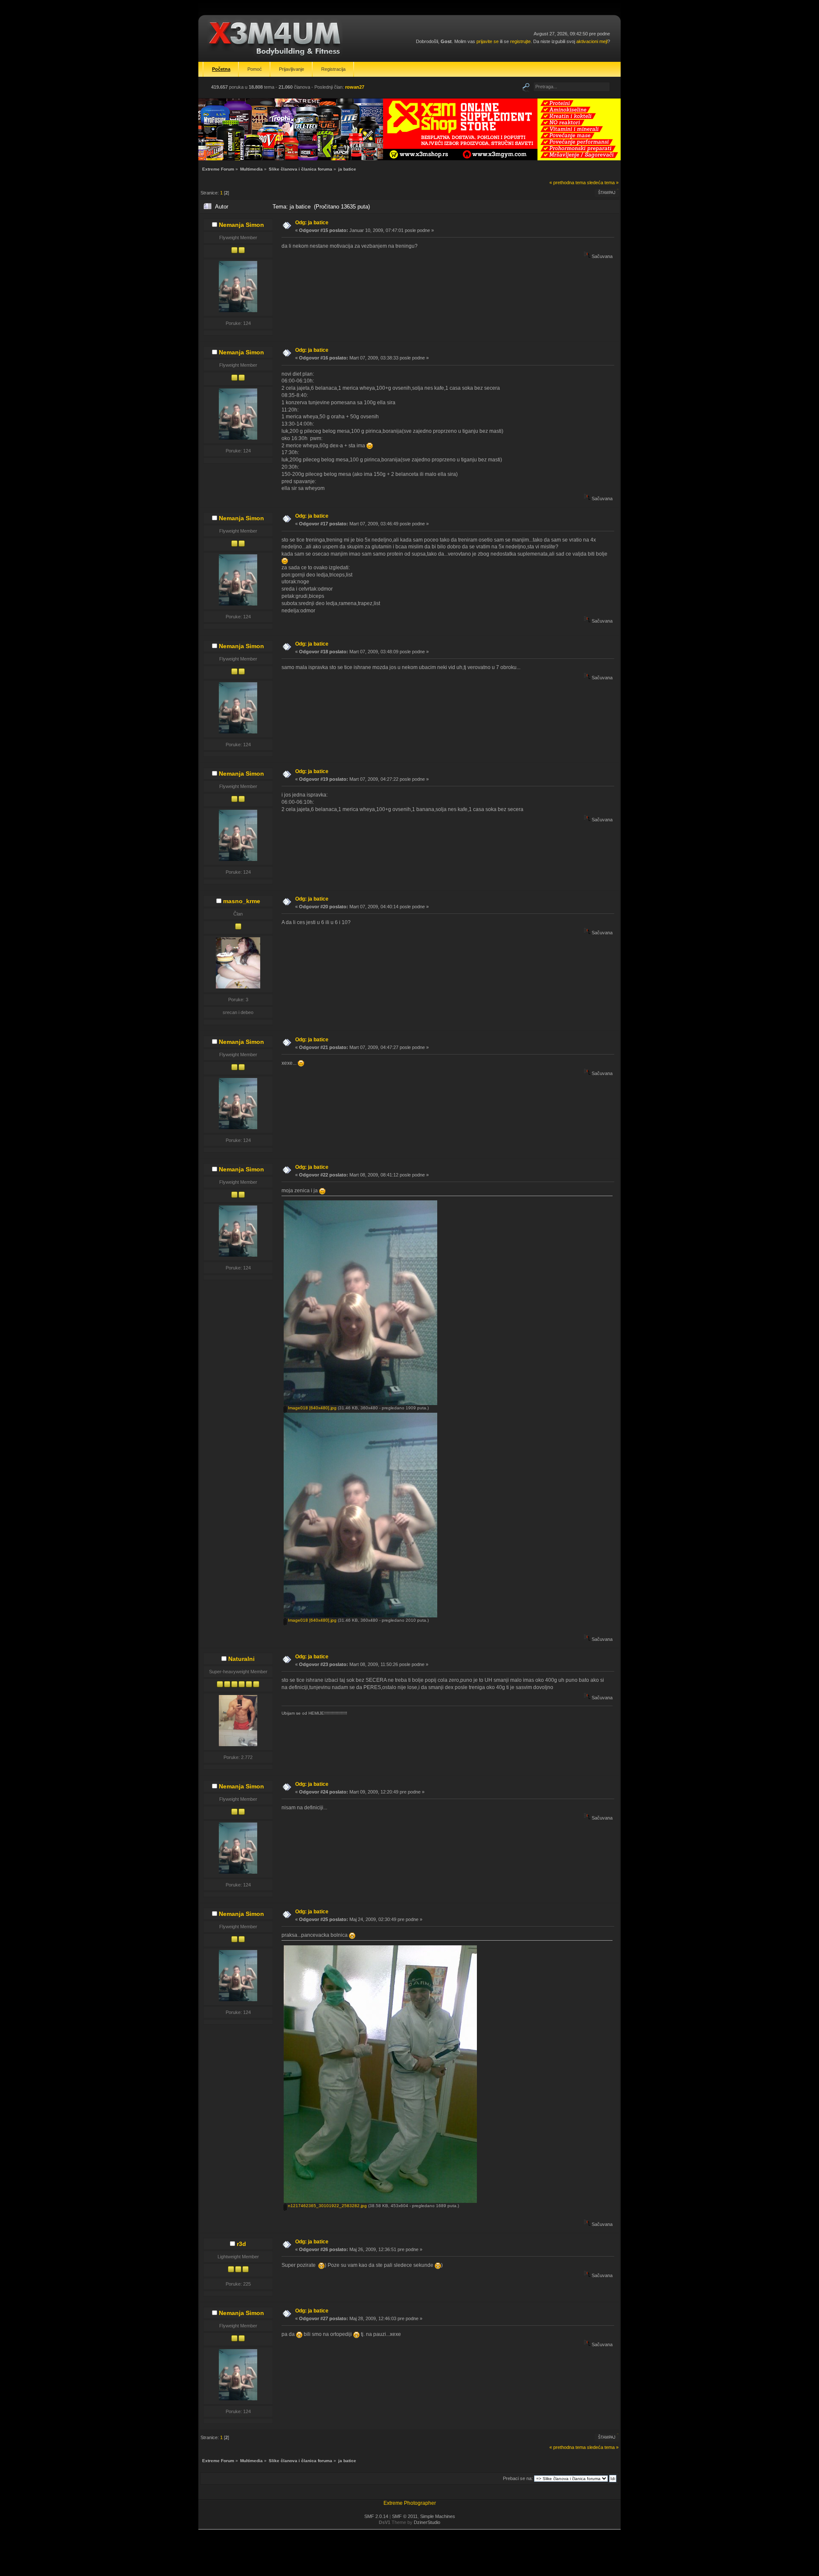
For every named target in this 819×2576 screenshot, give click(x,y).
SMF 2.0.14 (376, 2516)
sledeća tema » (603, 183)
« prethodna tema (568, 183)
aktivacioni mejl (592, 41)
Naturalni (241, 1659)
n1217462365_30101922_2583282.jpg (327, 2206)
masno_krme (242, 901)
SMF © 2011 (405, 2516)
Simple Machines (438, 2516)
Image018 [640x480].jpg (312, 1408)
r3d (241, 2244)
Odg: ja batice (312, 223)
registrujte (520, 41)
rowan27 (355, 87)
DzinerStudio (427, 2522)
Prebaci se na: (518, 2478)
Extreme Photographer (410, 2503)
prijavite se (488, 41)
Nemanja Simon (241, 225)
